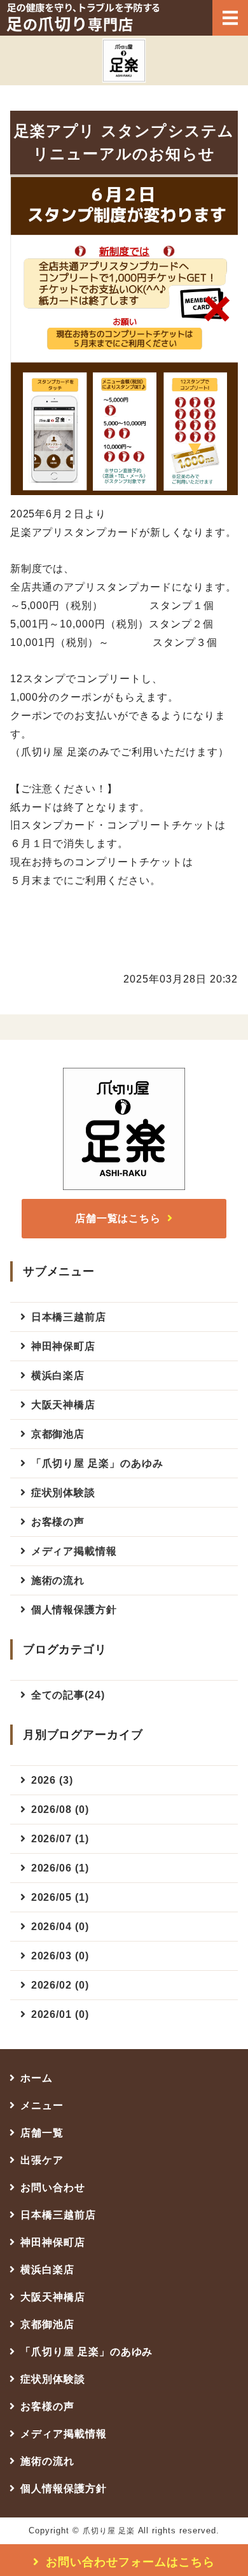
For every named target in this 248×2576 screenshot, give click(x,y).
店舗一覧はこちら (118, 1218)
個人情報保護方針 (74, 1610)
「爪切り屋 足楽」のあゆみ (97, 1463)
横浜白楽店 (58, 1375)
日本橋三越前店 (69, 1317)
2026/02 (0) (60, 1985)
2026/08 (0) (60, 1809)
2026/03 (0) (60, 1956)
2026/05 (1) (60, 1897)
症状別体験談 (64, 1493)
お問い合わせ (53, 2187)
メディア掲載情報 (74, 1551)
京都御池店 (58, 1434)
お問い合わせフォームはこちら (130, 2562)
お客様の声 (58, 1522)
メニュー (42, 2105)
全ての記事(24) (68, 1695)
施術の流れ (58, 1580)
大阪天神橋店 (64, 1405)
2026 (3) (52, 1780)
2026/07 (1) (60, 1839)
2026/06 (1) (60, 1868)
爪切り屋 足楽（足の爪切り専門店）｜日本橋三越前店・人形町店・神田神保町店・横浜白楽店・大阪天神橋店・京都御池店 (83, 17)
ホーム (37, 2078)
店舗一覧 (42, 2133)
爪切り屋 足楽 (109, 2531)
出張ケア (42, 2160)
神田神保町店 (64, 1346)
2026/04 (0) (60, 1927)
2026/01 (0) (60, 2014)
